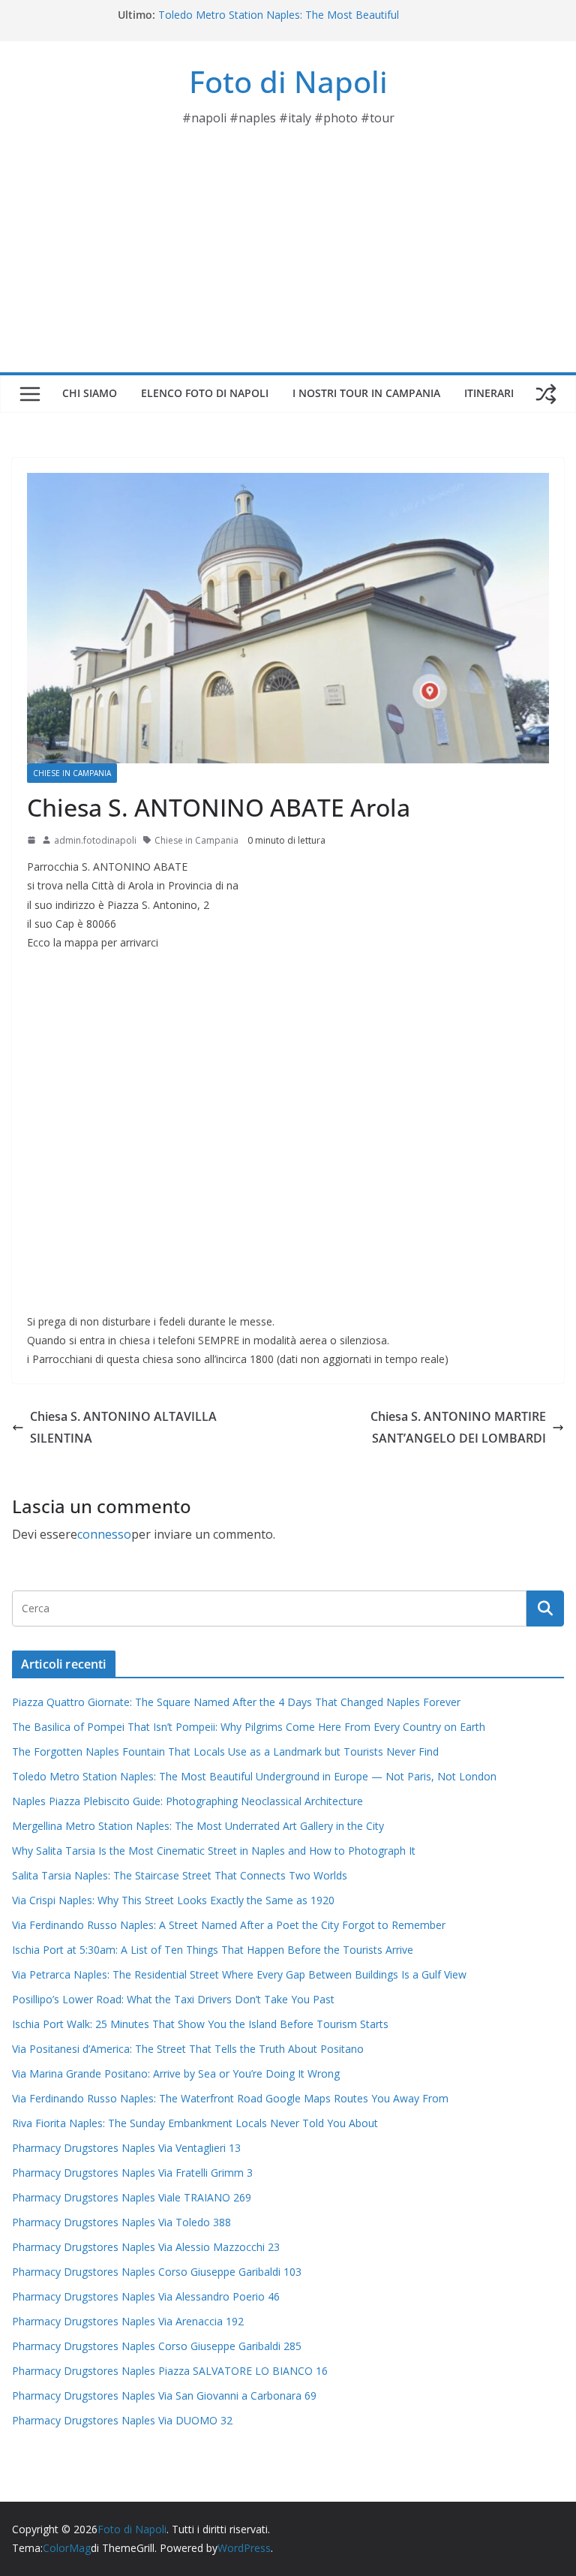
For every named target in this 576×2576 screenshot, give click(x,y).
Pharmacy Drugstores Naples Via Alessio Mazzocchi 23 (146, 2247)
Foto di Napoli (288, 81)
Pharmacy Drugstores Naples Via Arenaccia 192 (128, 2321)
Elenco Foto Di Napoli (205, 393)
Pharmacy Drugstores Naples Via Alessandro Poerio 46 (146, 2296)
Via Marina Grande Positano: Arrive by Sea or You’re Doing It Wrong (176, 2073)
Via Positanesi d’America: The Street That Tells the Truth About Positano (188, 2049)
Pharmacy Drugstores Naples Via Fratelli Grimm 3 (132, 2173)
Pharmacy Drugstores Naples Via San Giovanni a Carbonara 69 (164, 2395)
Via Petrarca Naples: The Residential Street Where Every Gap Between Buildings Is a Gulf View (239, 1974)
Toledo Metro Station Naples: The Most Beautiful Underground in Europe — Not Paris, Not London (279, 22)
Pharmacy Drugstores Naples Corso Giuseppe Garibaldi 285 (157, 2346)
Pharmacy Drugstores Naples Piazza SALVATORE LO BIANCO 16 (170, 2371)
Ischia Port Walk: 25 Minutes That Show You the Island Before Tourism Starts (200, 2024)
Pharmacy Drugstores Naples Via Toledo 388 (121, 2222)
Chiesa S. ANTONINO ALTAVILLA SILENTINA (123, 1427)
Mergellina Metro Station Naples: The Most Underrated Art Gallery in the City (198, 1826)
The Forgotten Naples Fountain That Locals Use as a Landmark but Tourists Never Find (225, 1751)
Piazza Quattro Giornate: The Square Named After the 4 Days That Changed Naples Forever (236, 1702)
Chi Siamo (90, 393)
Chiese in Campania (72, 773)
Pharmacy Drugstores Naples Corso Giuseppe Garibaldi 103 (157, 2272)
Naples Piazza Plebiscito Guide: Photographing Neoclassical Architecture (187, 1801)
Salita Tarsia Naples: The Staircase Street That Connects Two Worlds (180, 1875)
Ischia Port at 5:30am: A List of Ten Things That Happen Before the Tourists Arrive (213, 1950)
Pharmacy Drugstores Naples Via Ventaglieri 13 (126, 2148)
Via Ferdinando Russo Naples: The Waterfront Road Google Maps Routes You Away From (230, 2098)
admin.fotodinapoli (95, 840)
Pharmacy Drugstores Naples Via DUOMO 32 (122, 2420)
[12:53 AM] (31, 840)
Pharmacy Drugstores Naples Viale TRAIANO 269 (132, 2197)
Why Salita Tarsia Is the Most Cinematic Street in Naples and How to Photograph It (214, 1851)
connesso (104, 1534)
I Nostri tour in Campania (366, 393)
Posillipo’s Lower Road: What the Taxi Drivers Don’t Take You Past (173, 1999)
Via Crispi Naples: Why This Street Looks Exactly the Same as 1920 (173, 1900)
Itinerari (489, 393)
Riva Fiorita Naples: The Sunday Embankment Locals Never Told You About (195, 2123)
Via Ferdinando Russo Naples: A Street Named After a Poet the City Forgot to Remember (229, 1925)
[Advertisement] (288, 260)
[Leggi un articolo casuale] (546, 394)
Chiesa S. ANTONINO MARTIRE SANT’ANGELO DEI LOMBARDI (458, 1427)
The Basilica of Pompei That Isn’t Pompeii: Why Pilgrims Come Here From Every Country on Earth (249, 1727)
